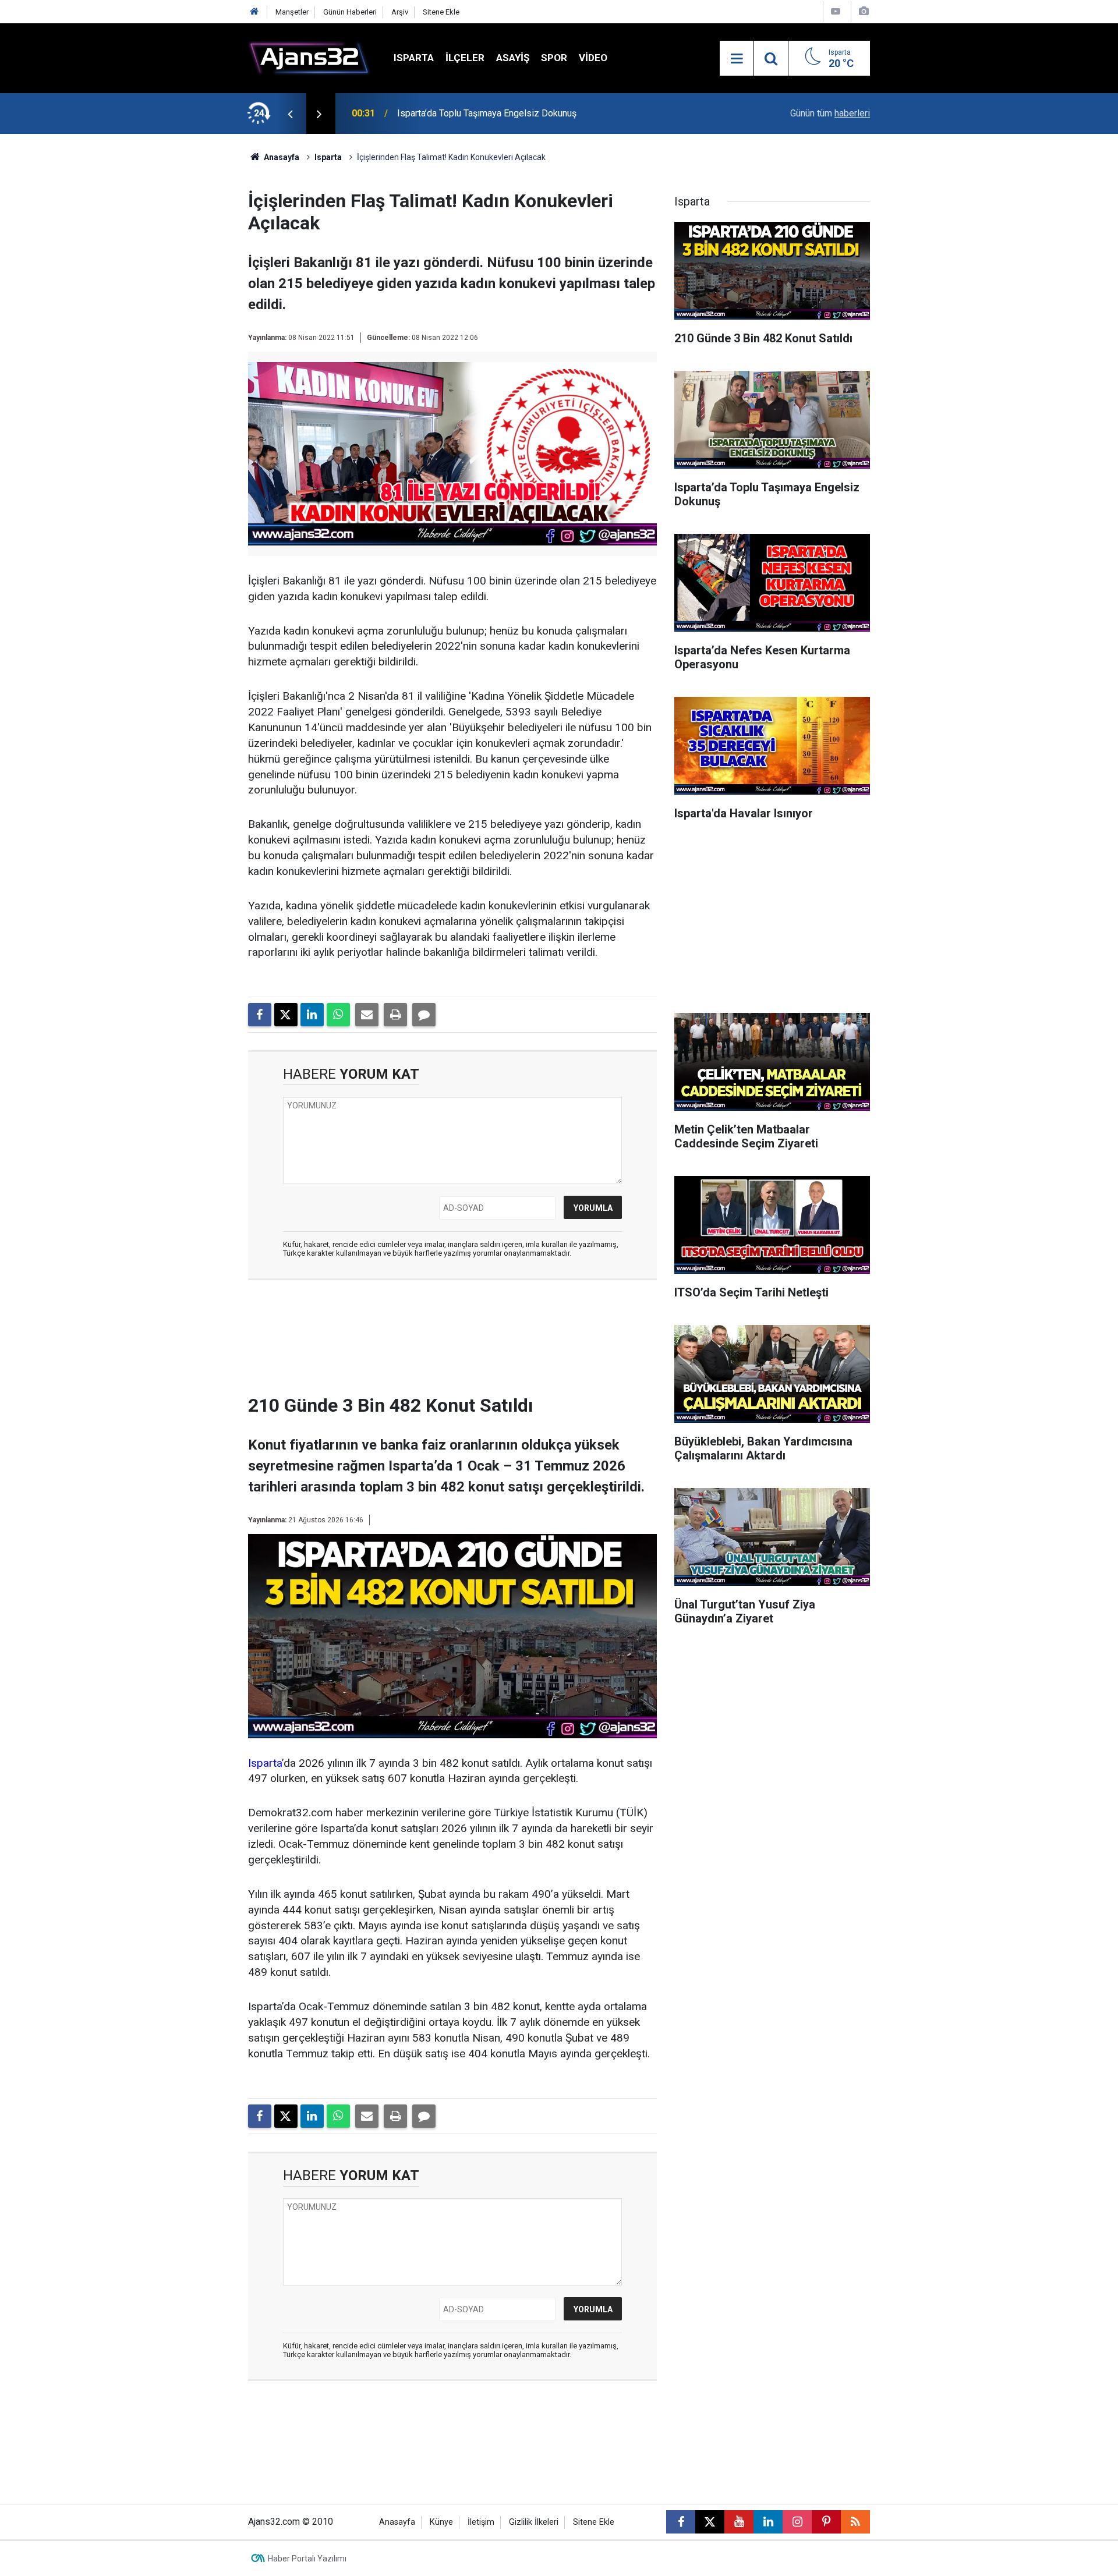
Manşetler (292, 12)
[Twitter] (286, 1015)
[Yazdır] (395, 1015)
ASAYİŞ (513, 58)
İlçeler (465, 58)
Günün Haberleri (350, 12)
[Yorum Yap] (424, 1015)
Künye (441, 2522)
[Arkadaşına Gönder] (367, 1015)
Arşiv (400, 12)
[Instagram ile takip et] (797, 2522)
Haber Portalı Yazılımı (307, 2559)
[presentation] (290, 114)
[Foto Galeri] (864, 11)
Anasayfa (281, 157)
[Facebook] (260, 1015)
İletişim (481, 2522)
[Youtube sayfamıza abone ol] (739, 2522)
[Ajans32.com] (309, 57)
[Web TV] (836, 11)
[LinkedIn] (312, 1015)
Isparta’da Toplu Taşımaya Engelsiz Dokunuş (487, 110)
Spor (554, 58)
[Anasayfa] (254, 12)
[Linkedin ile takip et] (768, 2522)
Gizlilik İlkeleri (534, 2522)
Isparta (414, 58)
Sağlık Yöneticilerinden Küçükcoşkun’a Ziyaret (489, 125)
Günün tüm (830, 113)
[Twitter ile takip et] (710, 2522)
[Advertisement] (193, 309)
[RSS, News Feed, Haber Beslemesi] (855, 2522)
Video (593, 58)
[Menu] (737, 59)
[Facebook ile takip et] (681, 2522)
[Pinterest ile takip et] (826, 2522)
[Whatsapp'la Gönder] (338, 1015)
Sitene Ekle (441, 12)
